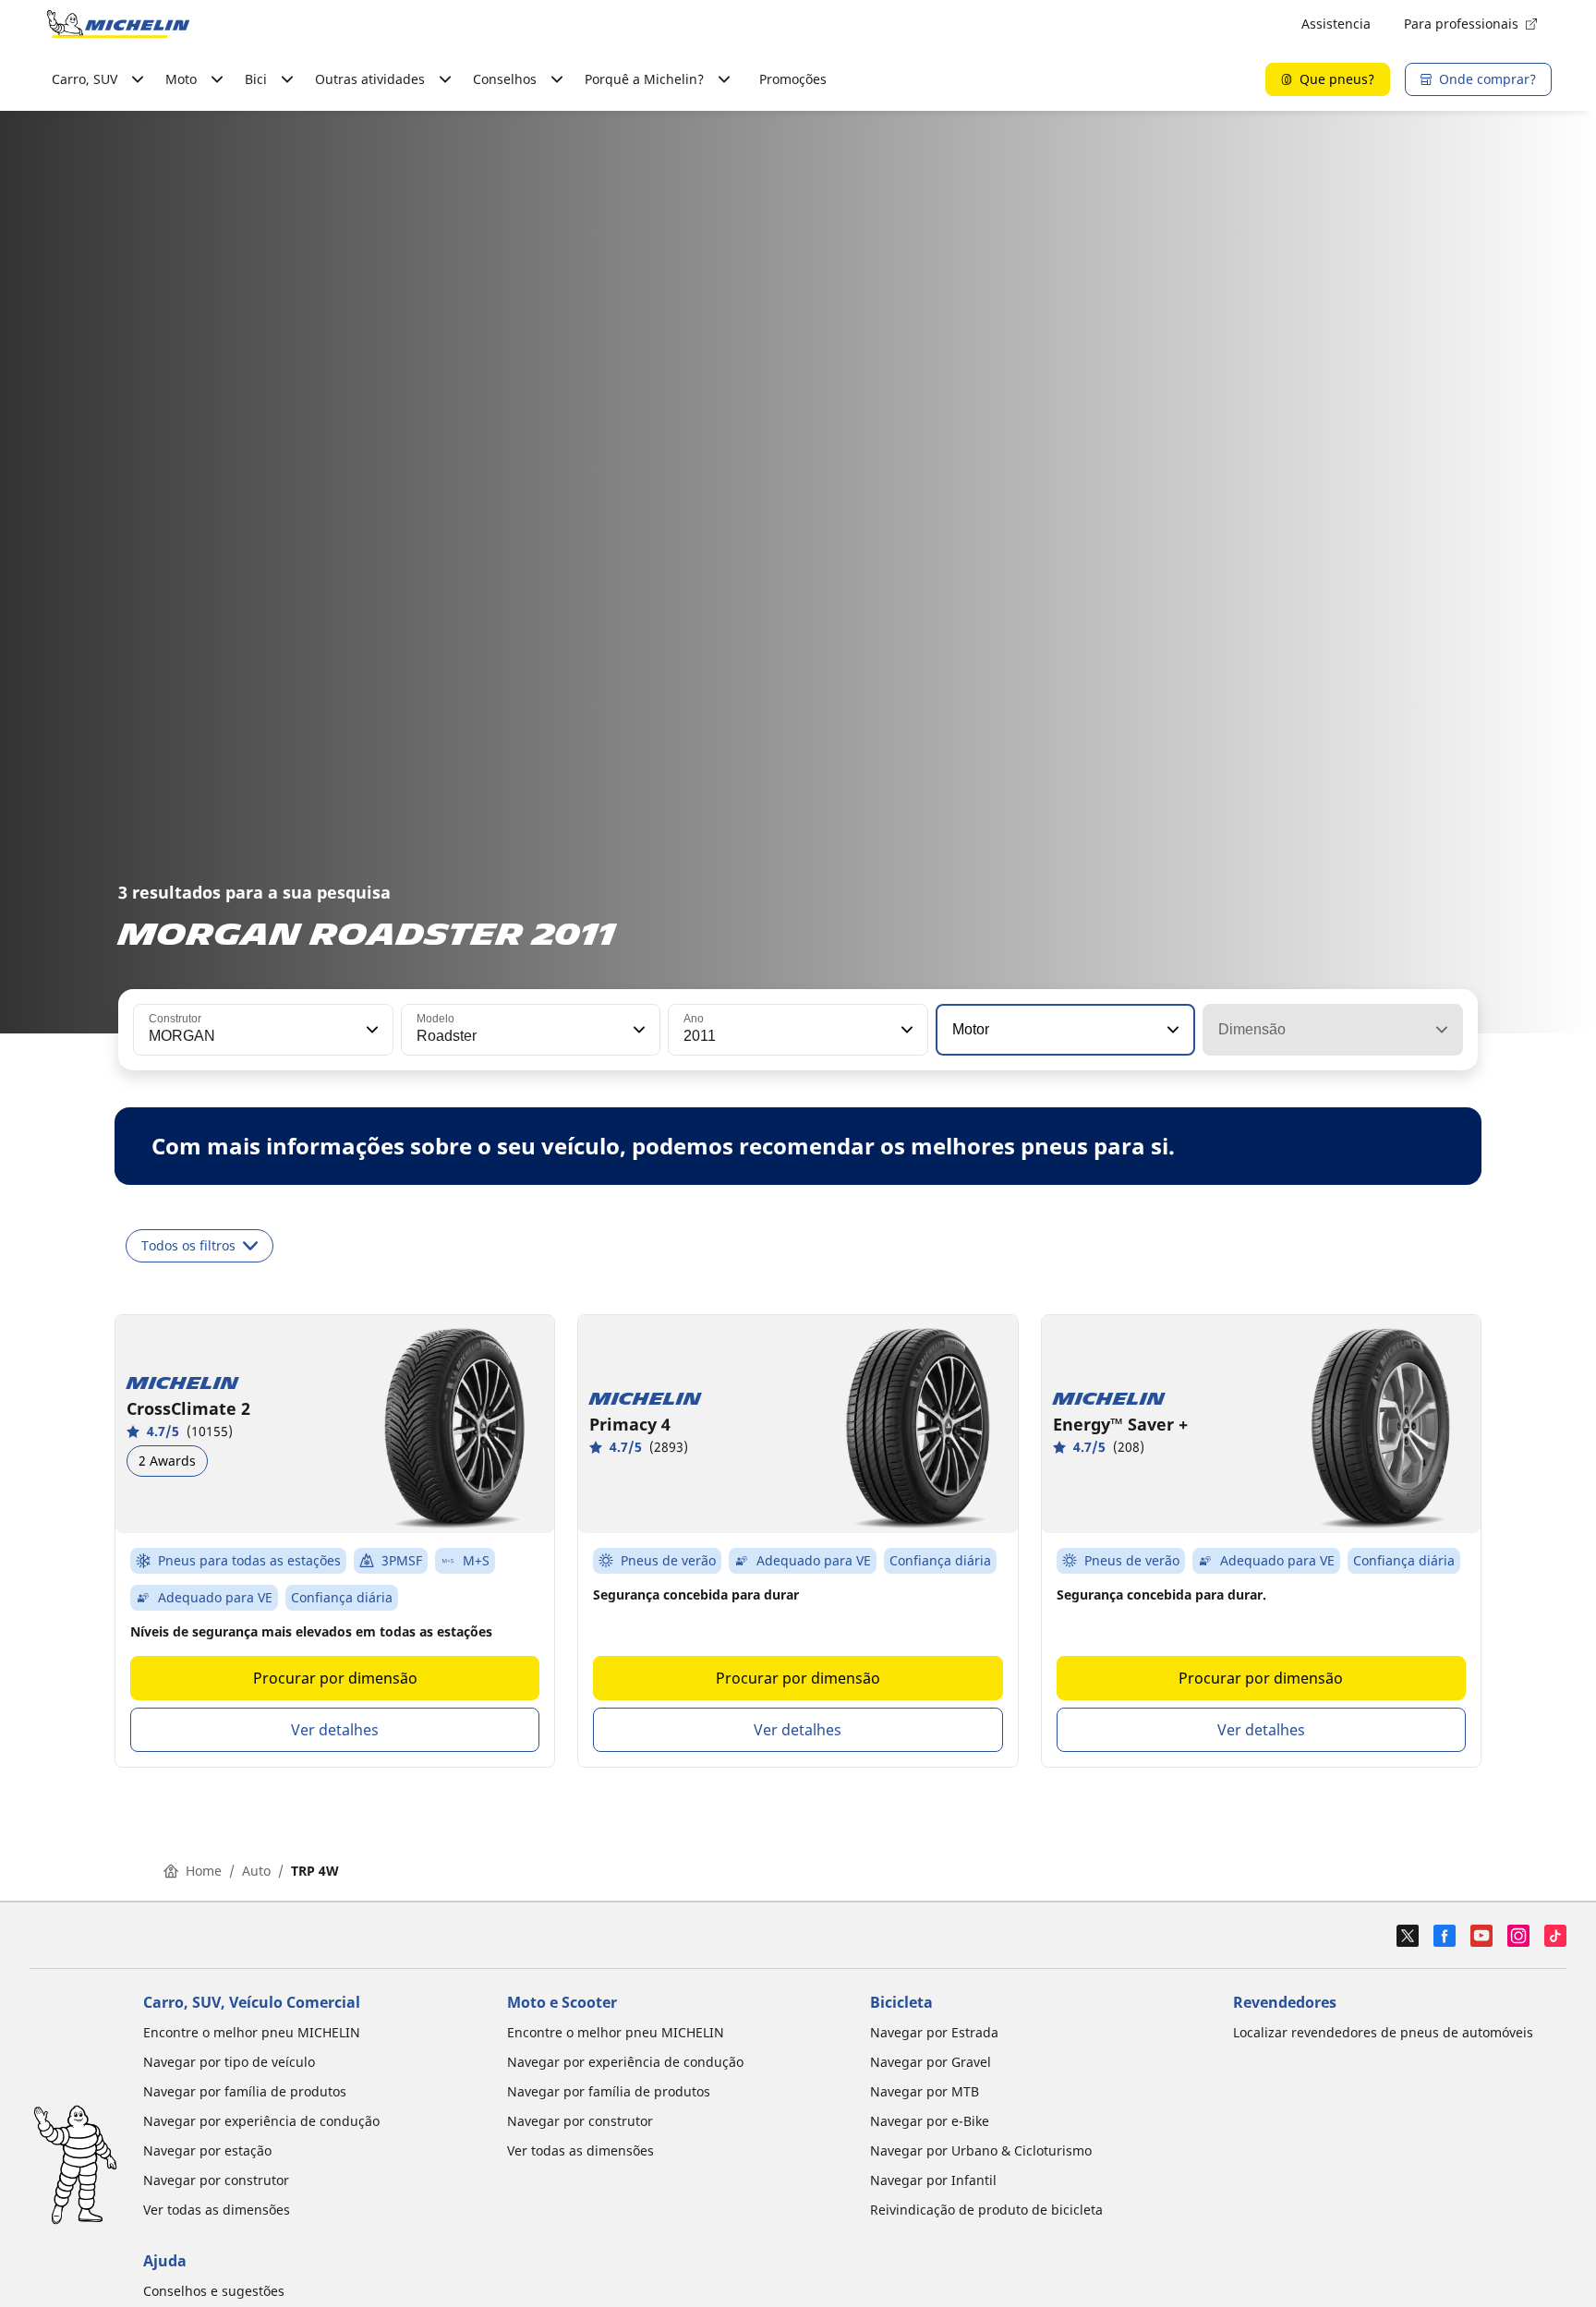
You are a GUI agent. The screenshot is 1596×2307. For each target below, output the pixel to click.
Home (204, 1871)
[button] (370, 1030)
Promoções (793, 79)
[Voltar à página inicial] (118, 24)
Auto (256, 1871)
